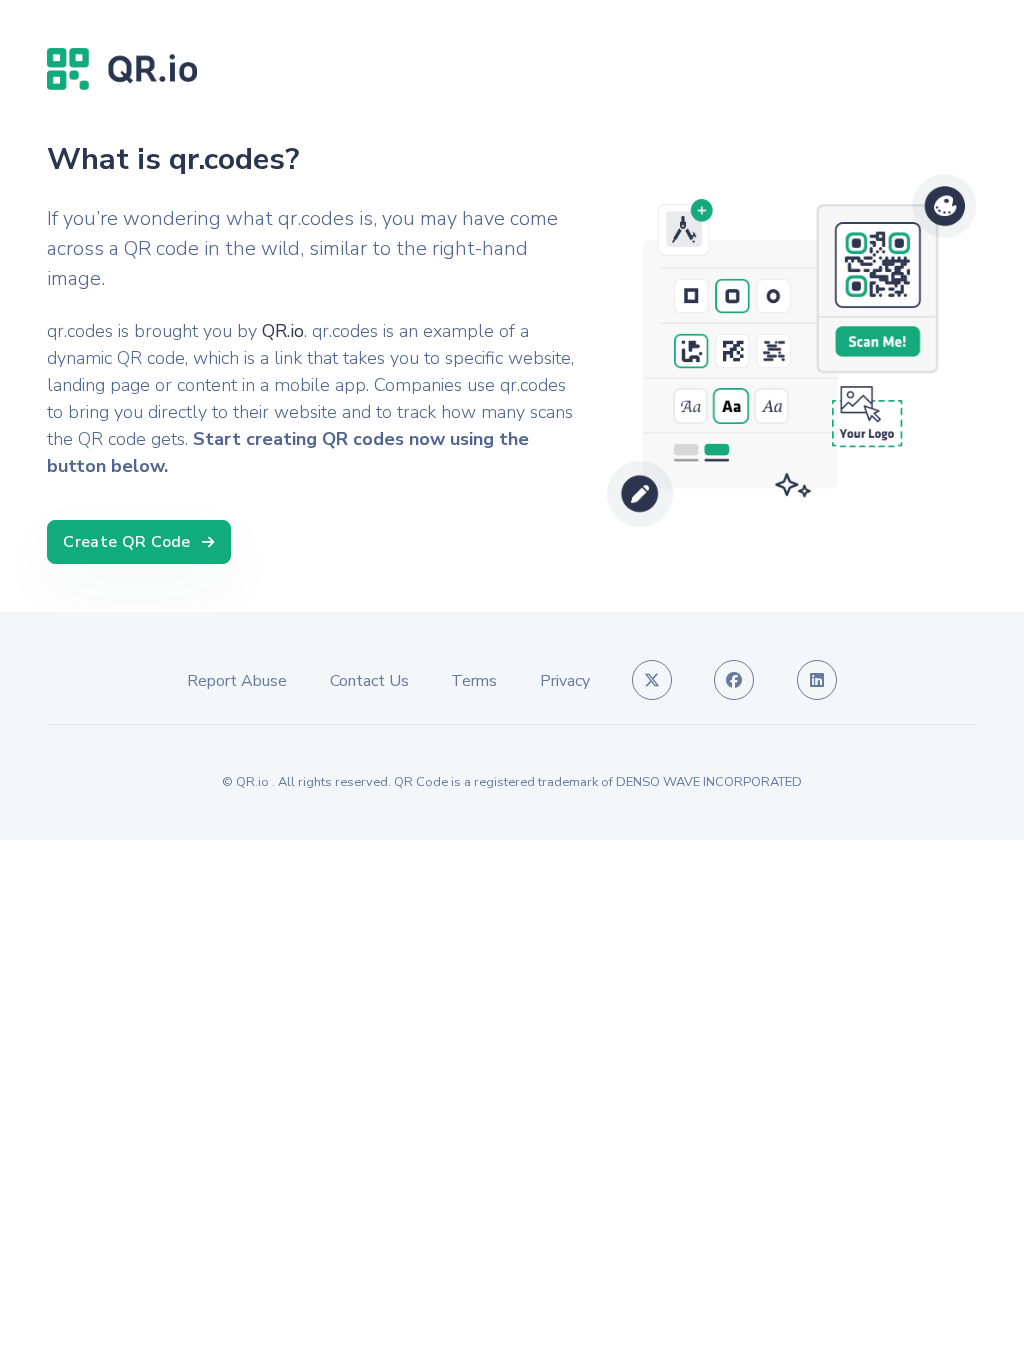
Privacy (565, 681)
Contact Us (369, 681)
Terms (474, 681)
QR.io (283, 331)
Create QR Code (127, 542)
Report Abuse (237, 681)
